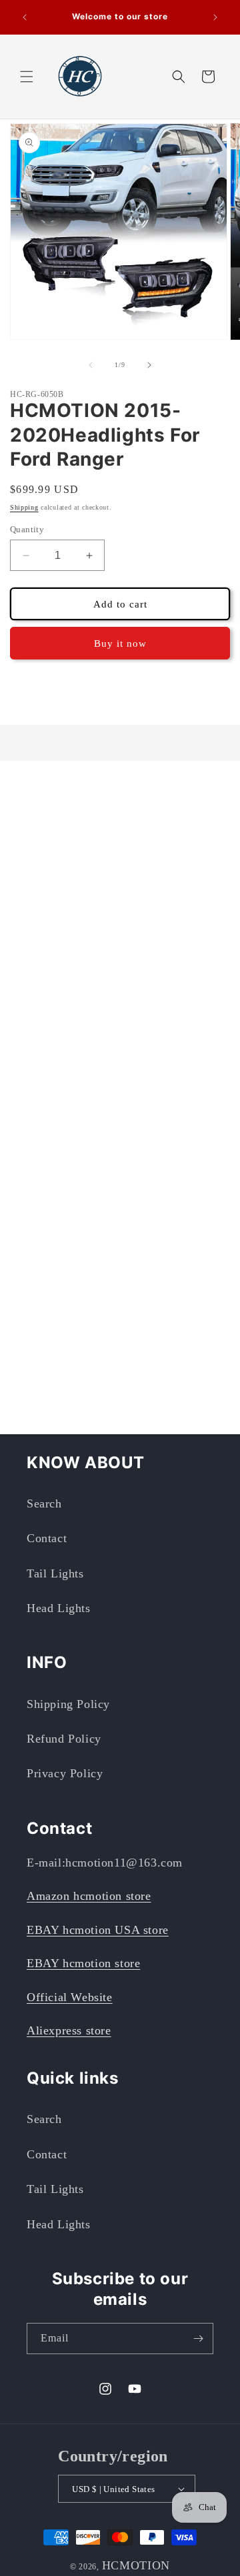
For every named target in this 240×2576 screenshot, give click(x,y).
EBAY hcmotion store (83, 1963)
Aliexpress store (69, 2030)
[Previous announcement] (25, 17)
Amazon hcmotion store (89, 1896)
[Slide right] (149, 365)
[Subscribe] (198, 2339)
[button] (27, 77)
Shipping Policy (68, 1704)
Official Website (70, 1997)
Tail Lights (55, 1573)
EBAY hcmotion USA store (98, 1930)
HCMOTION (136, 2565)
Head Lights (59, 1608)
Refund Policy (64, 1739)
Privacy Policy (65, 1773)
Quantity (27, 529)
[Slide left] (91, 365)
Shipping (24, 507)
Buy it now (120, 644)
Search (44, 1503)
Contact (47, 1538)
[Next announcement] (215, 17)
